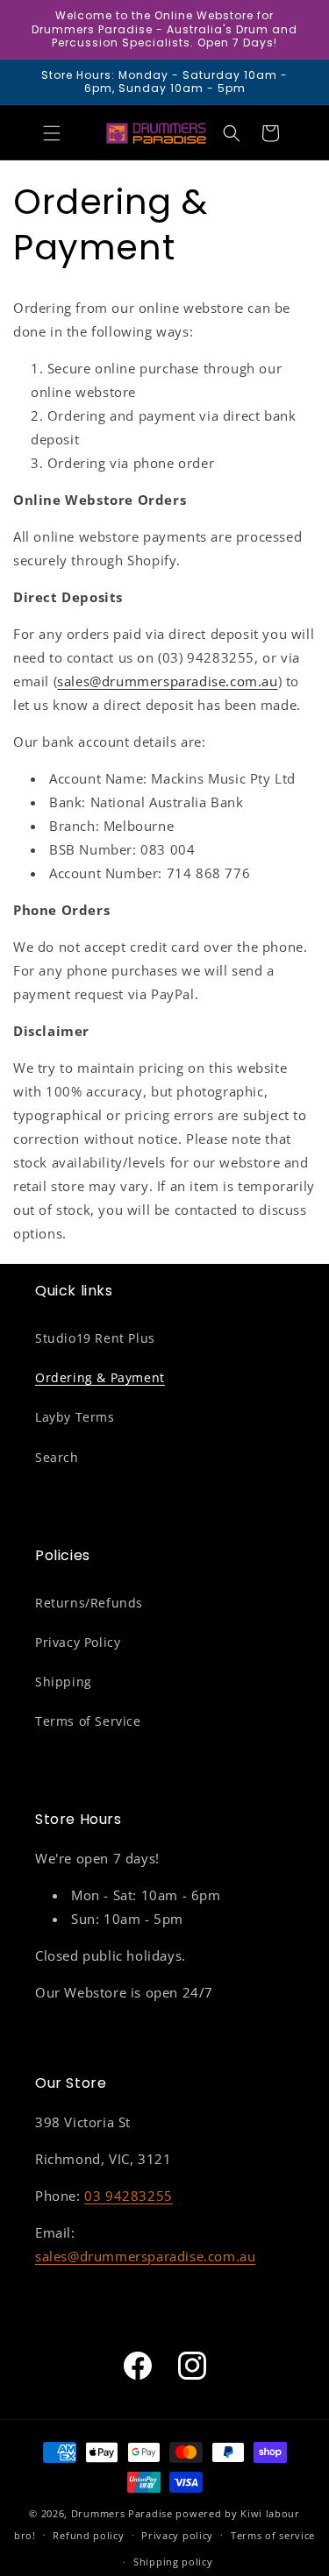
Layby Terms (75, 1417)
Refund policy (88, 2535)
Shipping (64, 1682)
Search (57, 1457)
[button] (52, 133)
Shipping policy (173, 2562)
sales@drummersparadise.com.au (167, 681)
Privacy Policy (78, 1642)
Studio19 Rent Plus (95, 1338)
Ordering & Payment (100, 1377)
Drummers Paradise (122, 2513)
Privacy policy (177, 2535)
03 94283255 (129, 2196)
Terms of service (273, 2535)
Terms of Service (88, 1721)
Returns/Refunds (89, 1603)
